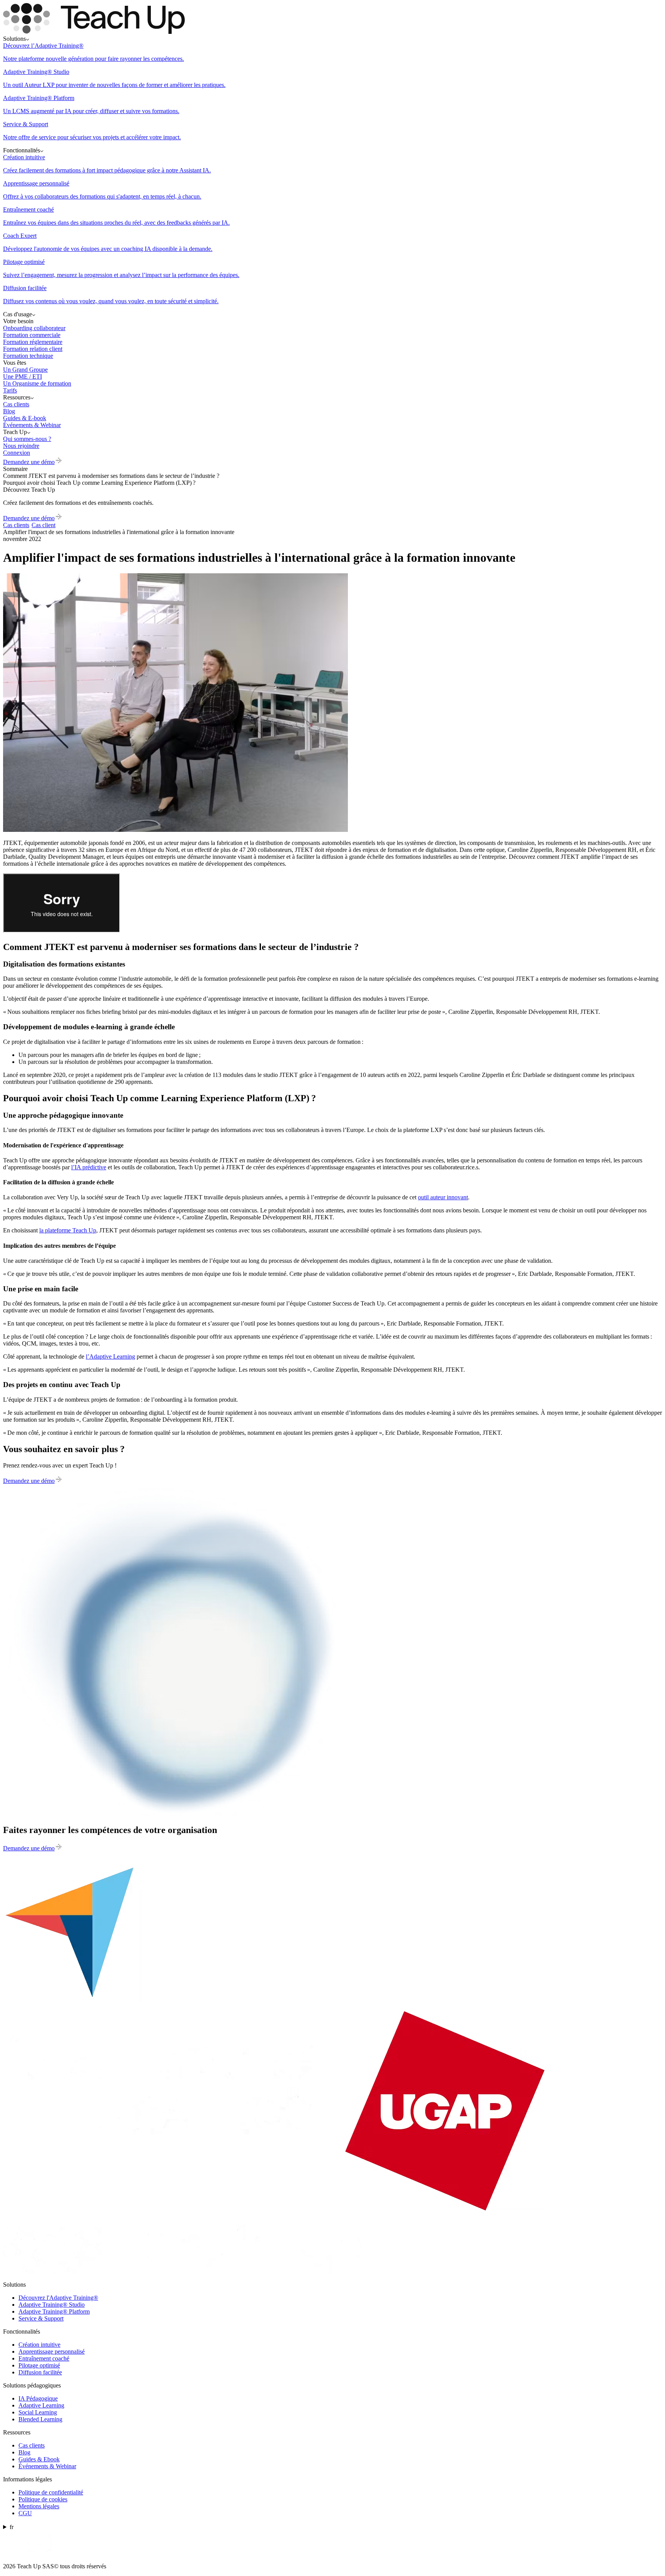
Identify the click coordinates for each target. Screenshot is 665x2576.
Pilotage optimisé (39, 2365)
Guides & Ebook (39, 2459)
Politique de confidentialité (51, 2492)
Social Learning (38, 2412)
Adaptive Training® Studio (52, 2305)
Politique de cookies (43, 2499)
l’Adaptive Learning (110, 1356)
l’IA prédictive (89, 1167)
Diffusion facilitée (40, 2372)
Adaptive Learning (41, 2405)
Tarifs (10, 390)
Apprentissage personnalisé (52, 2351)
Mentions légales (39, 2506)
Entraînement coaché (44, 2358)
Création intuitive (39, 2345)
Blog (24, 2452)
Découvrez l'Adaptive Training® (58, 2298)
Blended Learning (40, 2419)
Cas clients (32, 2445)
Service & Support (41, 2318)
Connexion (17, 453)
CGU (25, 2513)
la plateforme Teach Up (68, 1230)
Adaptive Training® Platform (54, 2311)
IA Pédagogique (38, 2398)
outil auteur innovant (443, 1197)
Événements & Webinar (47, 2466)
